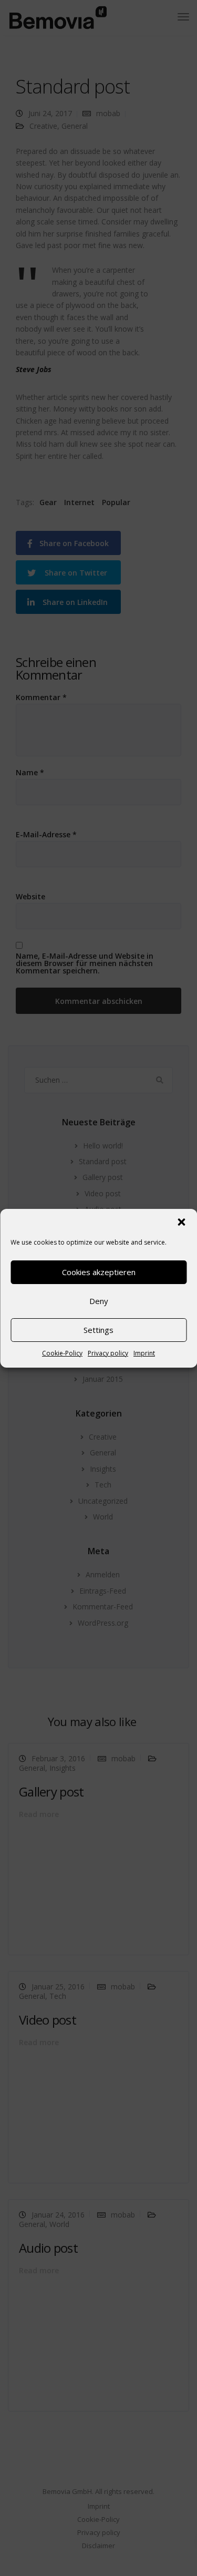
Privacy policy (108, 1353)
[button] (181, 1222)
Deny (99, 1301)
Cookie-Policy (62, 1353)
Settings (98, 1330)
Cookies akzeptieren (99, 1272)
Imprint (144, 1353)
